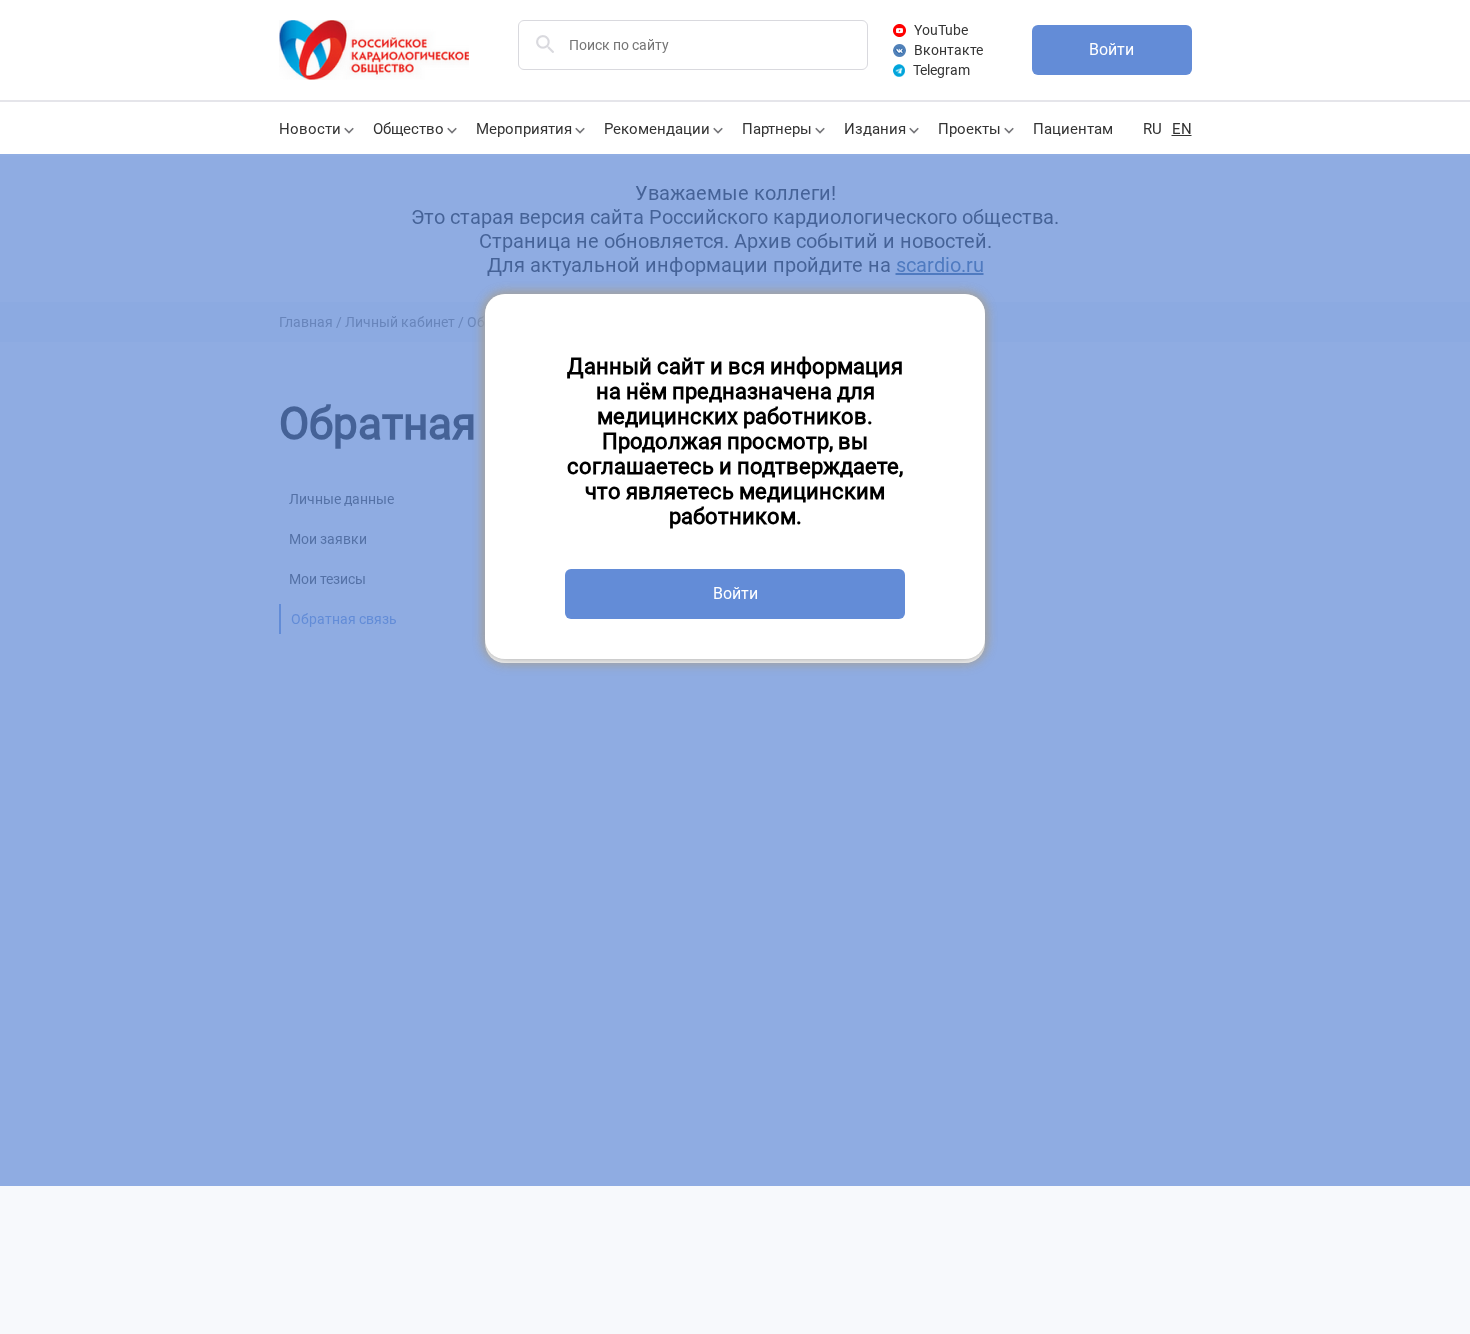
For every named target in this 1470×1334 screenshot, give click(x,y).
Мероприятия (524, 129)
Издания (875, 129)
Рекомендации (657, 129)
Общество (408, 129)
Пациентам (1073, 129)
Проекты (969, 129)
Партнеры (777, 129)
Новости (310, 129)
